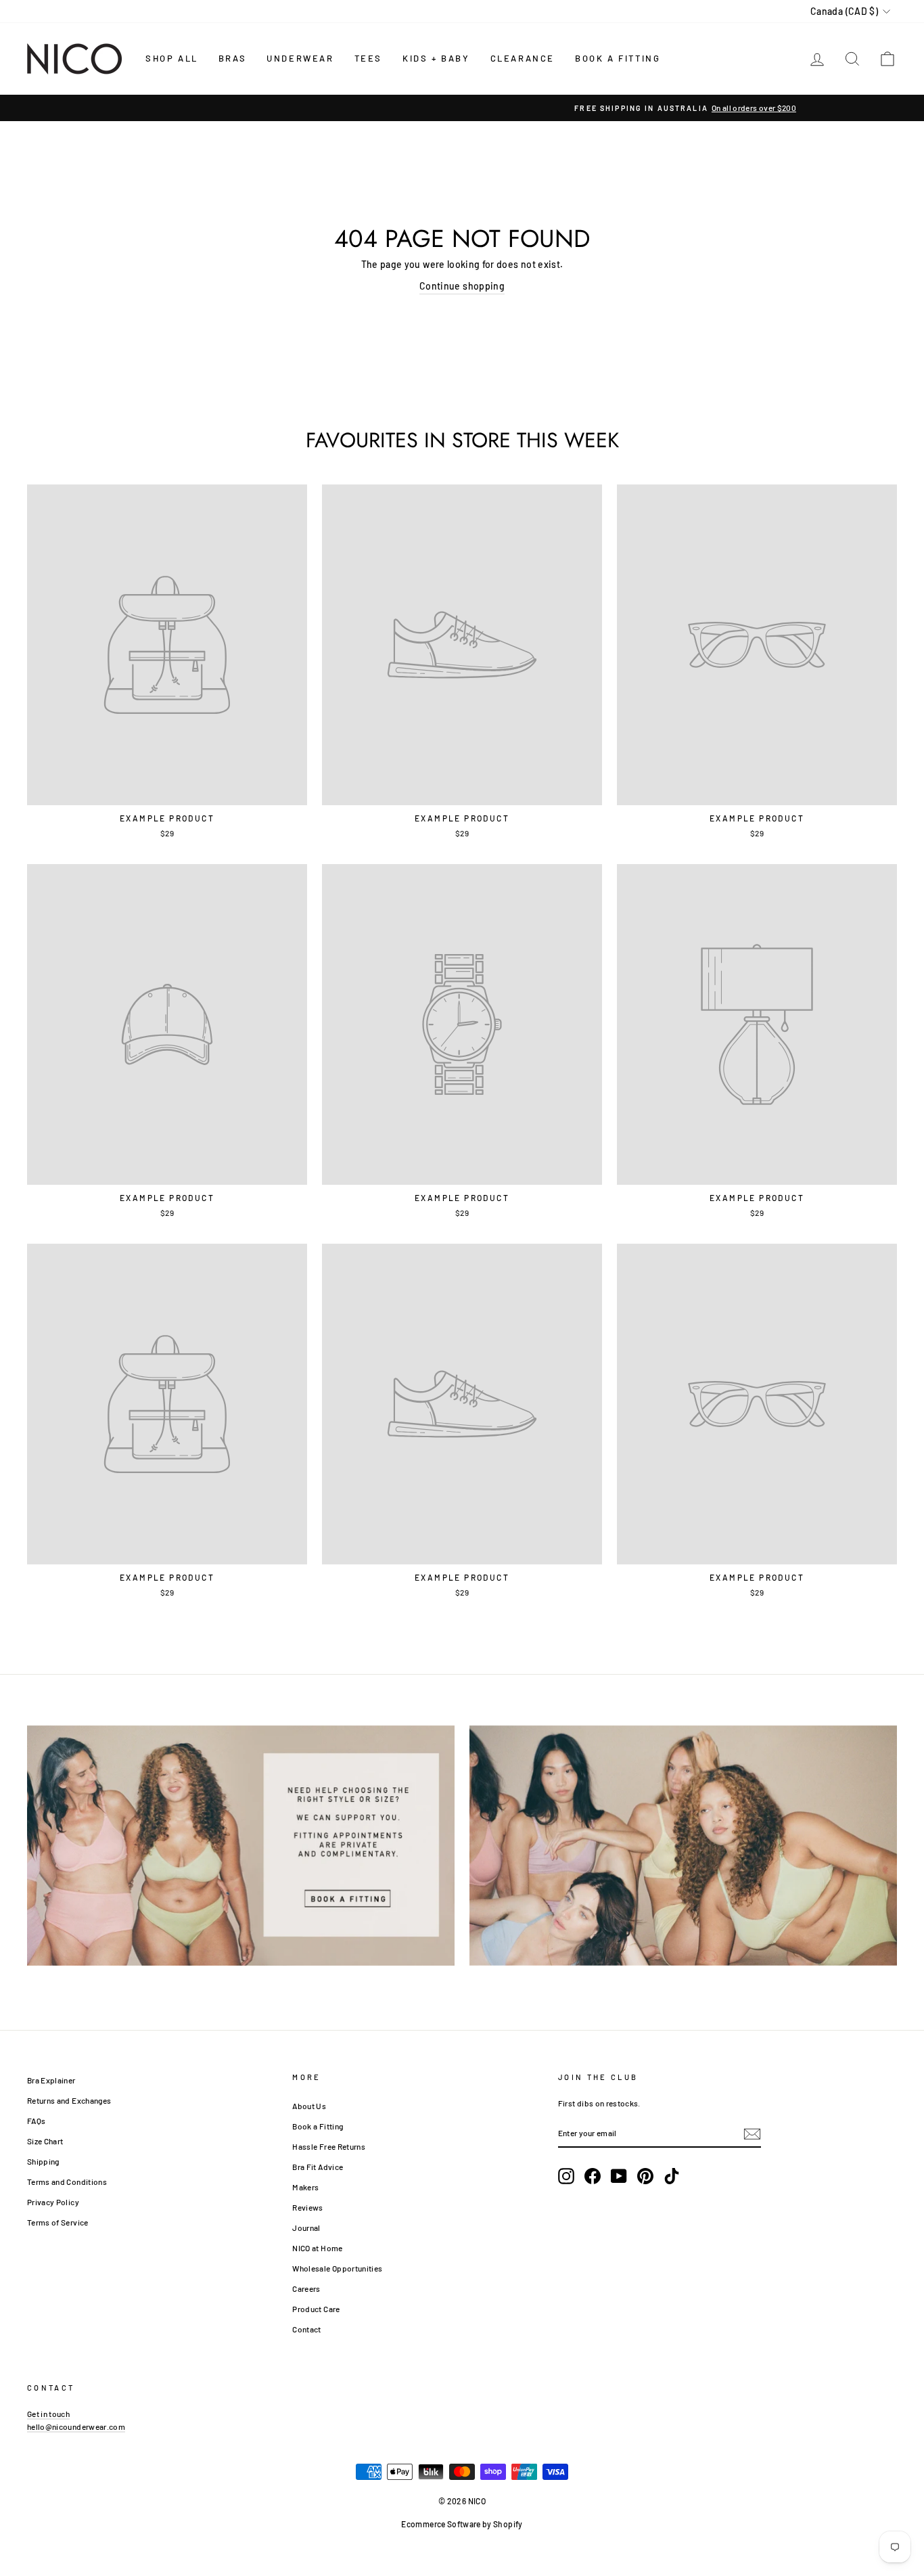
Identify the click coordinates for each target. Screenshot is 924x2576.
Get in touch (48, 2414)
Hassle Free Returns (329, 2146)
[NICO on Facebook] (593, 2176)
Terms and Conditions (67, 2182)
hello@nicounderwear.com (76, 2426)
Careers (306, 2288)
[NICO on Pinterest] (645, 2176)
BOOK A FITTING (618, 58)
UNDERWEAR (300, 58)
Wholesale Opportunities (337, 2268)
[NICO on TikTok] (672, 2176)
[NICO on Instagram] (566, 2176)
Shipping (43, 2161)
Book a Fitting (318, 2126)
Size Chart (45, 2141)
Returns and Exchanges (69, 2100)
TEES (368, 58)
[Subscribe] (752, 2133)
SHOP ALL (172, 58)
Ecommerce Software (441, 2524)
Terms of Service (58, 2222)
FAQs (36, 2121)
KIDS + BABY (436, 58)
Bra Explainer (51, 2080)
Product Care (316, 2309)
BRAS (232, 58)
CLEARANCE (523, 58)
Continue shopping (462, 286)
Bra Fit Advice (318, 2167)
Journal (306, 2228)
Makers (305, 2187)
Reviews (307, 2207)
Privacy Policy (53, 2202)
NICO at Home (317, 2248)
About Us (309, 2106)
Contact (306, 2329)
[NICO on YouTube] (619, 2176)
